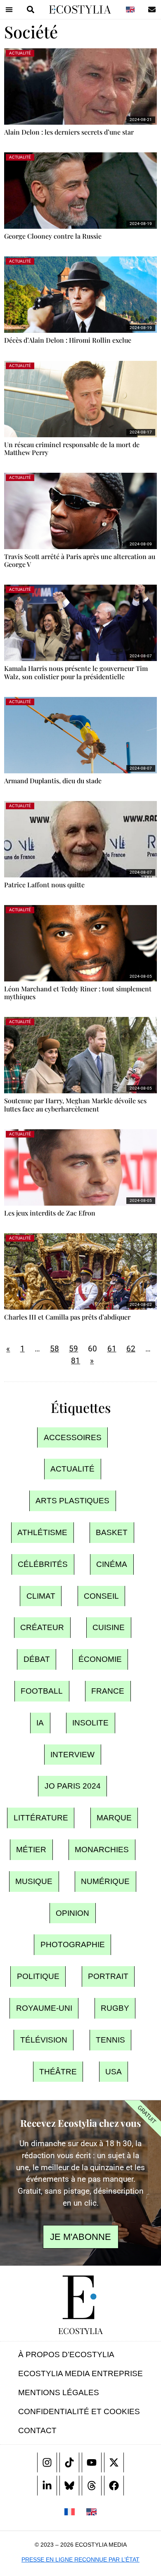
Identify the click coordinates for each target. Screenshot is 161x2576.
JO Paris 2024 (73, 1786)
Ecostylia (80, 2331)
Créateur (42, 1628)
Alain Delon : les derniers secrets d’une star (69, 132)
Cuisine (109, 1628)
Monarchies (102, 1850)
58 (54, 1349)
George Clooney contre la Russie (53, 236)
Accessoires (73, 1437)
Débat (37, 1660)
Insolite (90, 1723)
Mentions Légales (59, 2392)
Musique (34, 1881)
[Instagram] (47, 2462)
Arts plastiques (72, 1501)
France (108, 1691)
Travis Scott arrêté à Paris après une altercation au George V (80, 560)
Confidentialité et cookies (79, 2411)
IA (40, 1723)
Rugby (115, 2008)
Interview (72, 1755)
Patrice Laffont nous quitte (44, 885)
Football (42, 1691)
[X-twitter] (114, 2462)
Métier (31, 1850)
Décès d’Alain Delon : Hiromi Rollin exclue (68, 340)
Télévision (44, 2040)
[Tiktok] (69, 2462)
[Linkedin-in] (47, 2486)
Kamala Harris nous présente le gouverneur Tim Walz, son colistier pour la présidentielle (76, 672)
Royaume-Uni (44, 2008)
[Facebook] (114, 2486)
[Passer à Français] (70, 2512)
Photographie (73, 1945)
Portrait (108, 1977)
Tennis (110, 2040)
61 (112, 1349)
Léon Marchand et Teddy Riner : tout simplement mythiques (78, 993)
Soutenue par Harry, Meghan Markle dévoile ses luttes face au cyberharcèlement (75, 1104)
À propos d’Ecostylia (66, 2354)
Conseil (101, 1596)
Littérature (41, 1818)
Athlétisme (42, 1532)
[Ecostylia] (80, 2297)
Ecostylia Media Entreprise (80, 2373)
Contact (37, 2430)
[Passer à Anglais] (130, 9)
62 (131, 1349)
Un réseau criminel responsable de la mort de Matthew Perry (72, 448)
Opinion (72, 1913)
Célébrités (43, 1564)
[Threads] (92, 2486)
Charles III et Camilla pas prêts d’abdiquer (67, 1317)
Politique (38, 1977)
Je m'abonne (80, 2237)
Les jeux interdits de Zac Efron (50, 1213)
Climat (41, 1596)
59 (73, 1349)
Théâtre (58, 2072)
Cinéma (112, 1564)
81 (76, 1361)
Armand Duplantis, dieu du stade (53, 781)
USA (114, 2072)
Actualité (72, 1469)
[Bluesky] (69, 2486)
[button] (9, 9)
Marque (114, 1818)
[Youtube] (92, 2462)
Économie (100, 1660)
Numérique (105, 1881)
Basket (112, 1532)
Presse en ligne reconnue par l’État (80, 2559)
